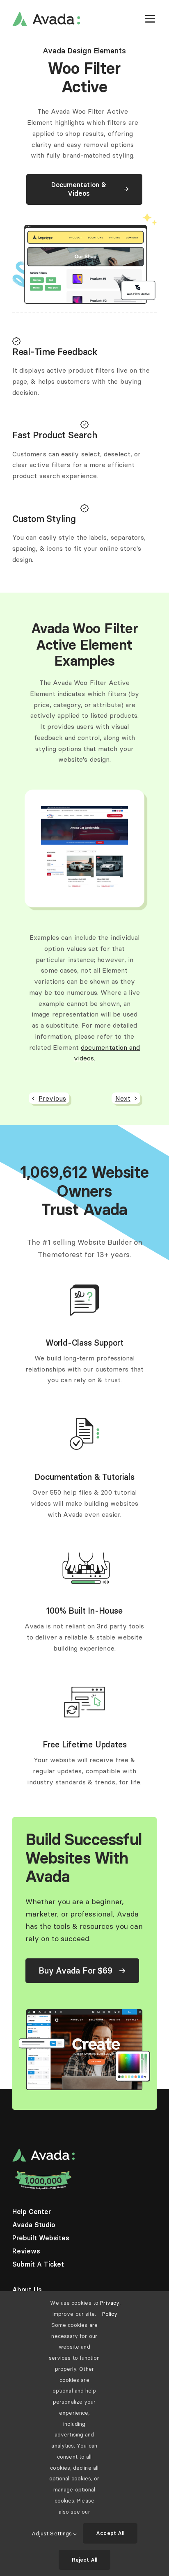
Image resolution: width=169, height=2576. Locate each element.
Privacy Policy (110, 2308)
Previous (52, 1098)
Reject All (85, 2560)
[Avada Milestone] (43, 2173)
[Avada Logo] (46, 15)
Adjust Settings (53, 2533)
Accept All (110, 2533)
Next (123, 1098)
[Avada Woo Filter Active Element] (84, 809)
